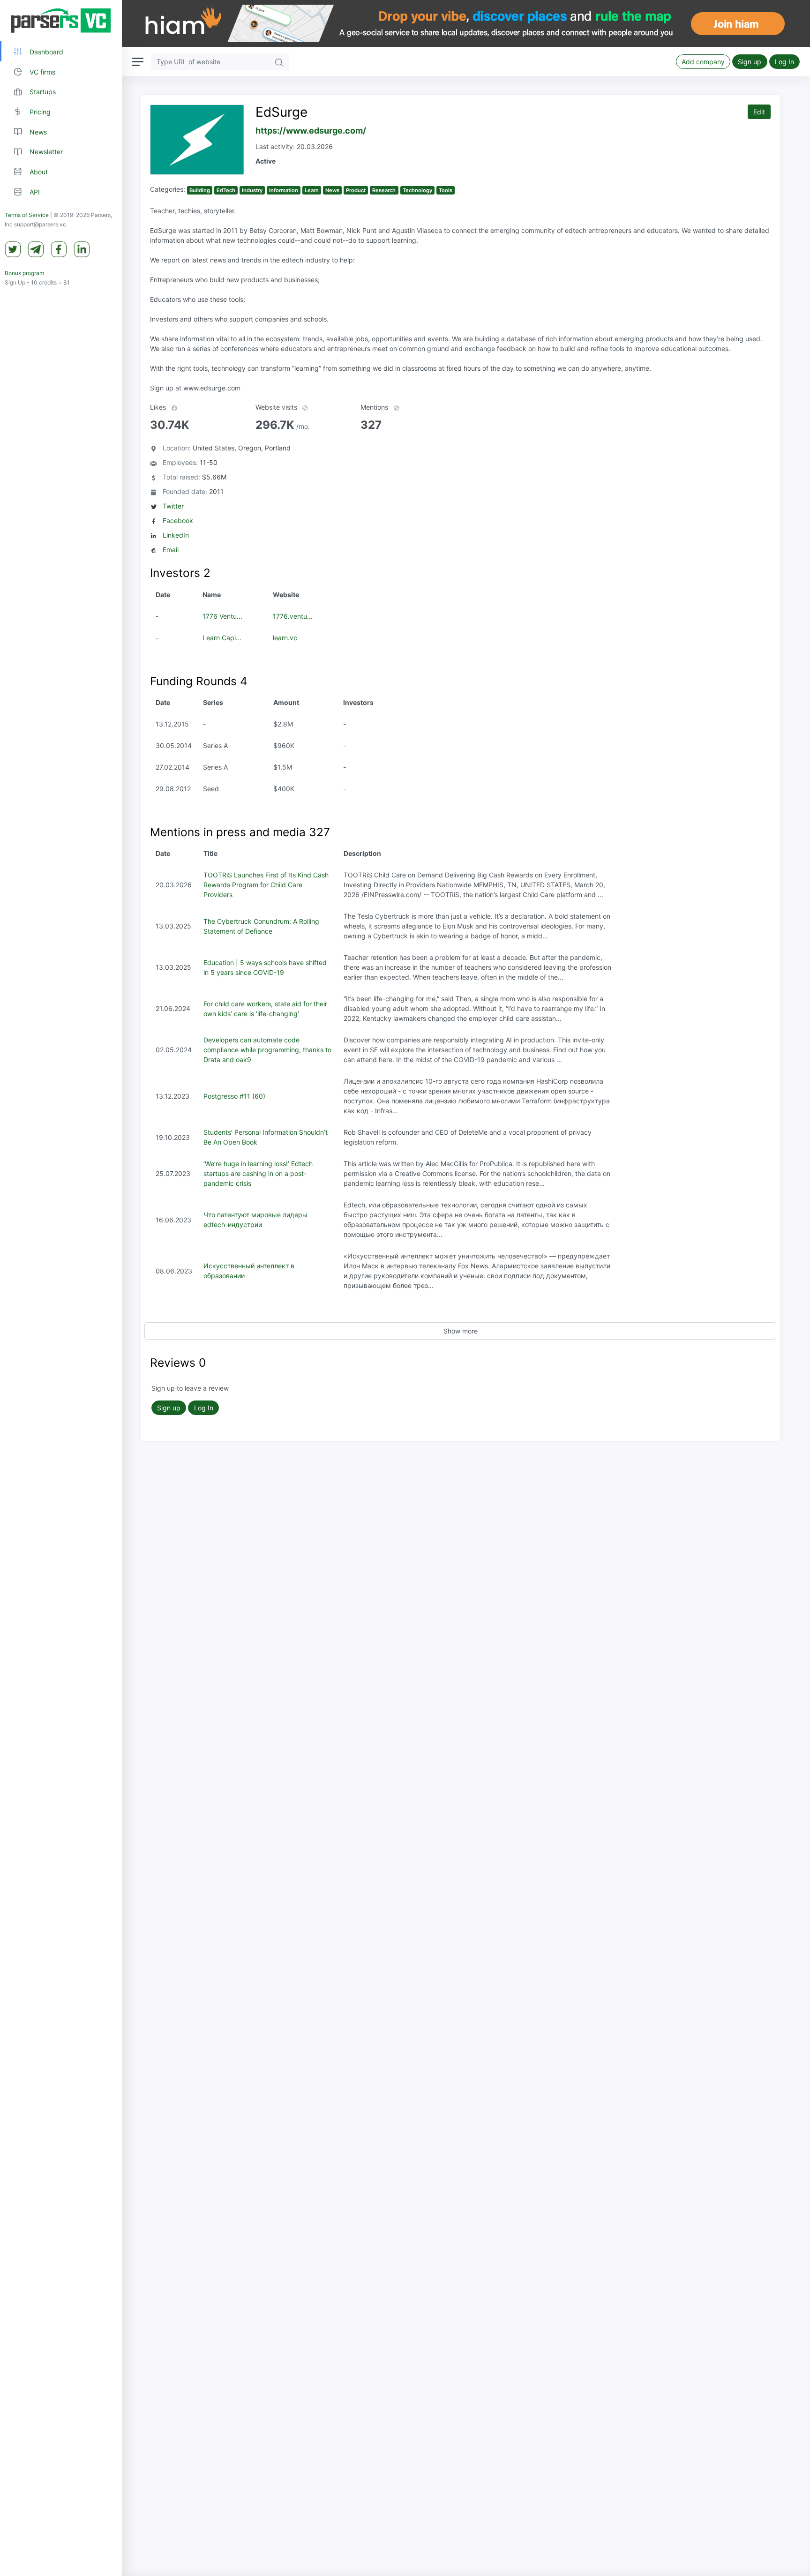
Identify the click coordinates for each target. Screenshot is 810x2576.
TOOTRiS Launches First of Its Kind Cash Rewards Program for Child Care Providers (266, 885)
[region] (61, 1288)
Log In (784, 62)
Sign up (750, 62)
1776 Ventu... (222, 616)
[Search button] (279, 62)
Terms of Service (27, 215)
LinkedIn (176, 535)
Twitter (173, 506)
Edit (759, 112)
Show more (461, 1331)
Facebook (178, 520)
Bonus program (24, 273)
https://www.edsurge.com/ (311, 131)
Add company (703, 62)
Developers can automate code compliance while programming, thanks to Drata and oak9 (267, 1050)
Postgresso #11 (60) (234, 1096)
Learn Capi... (222, 638)
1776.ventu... (293, 616)
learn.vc (285, 638)
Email (171, 550)
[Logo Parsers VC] (61, 21)
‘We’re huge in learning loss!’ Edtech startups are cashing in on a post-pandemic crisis (258, 1173)
